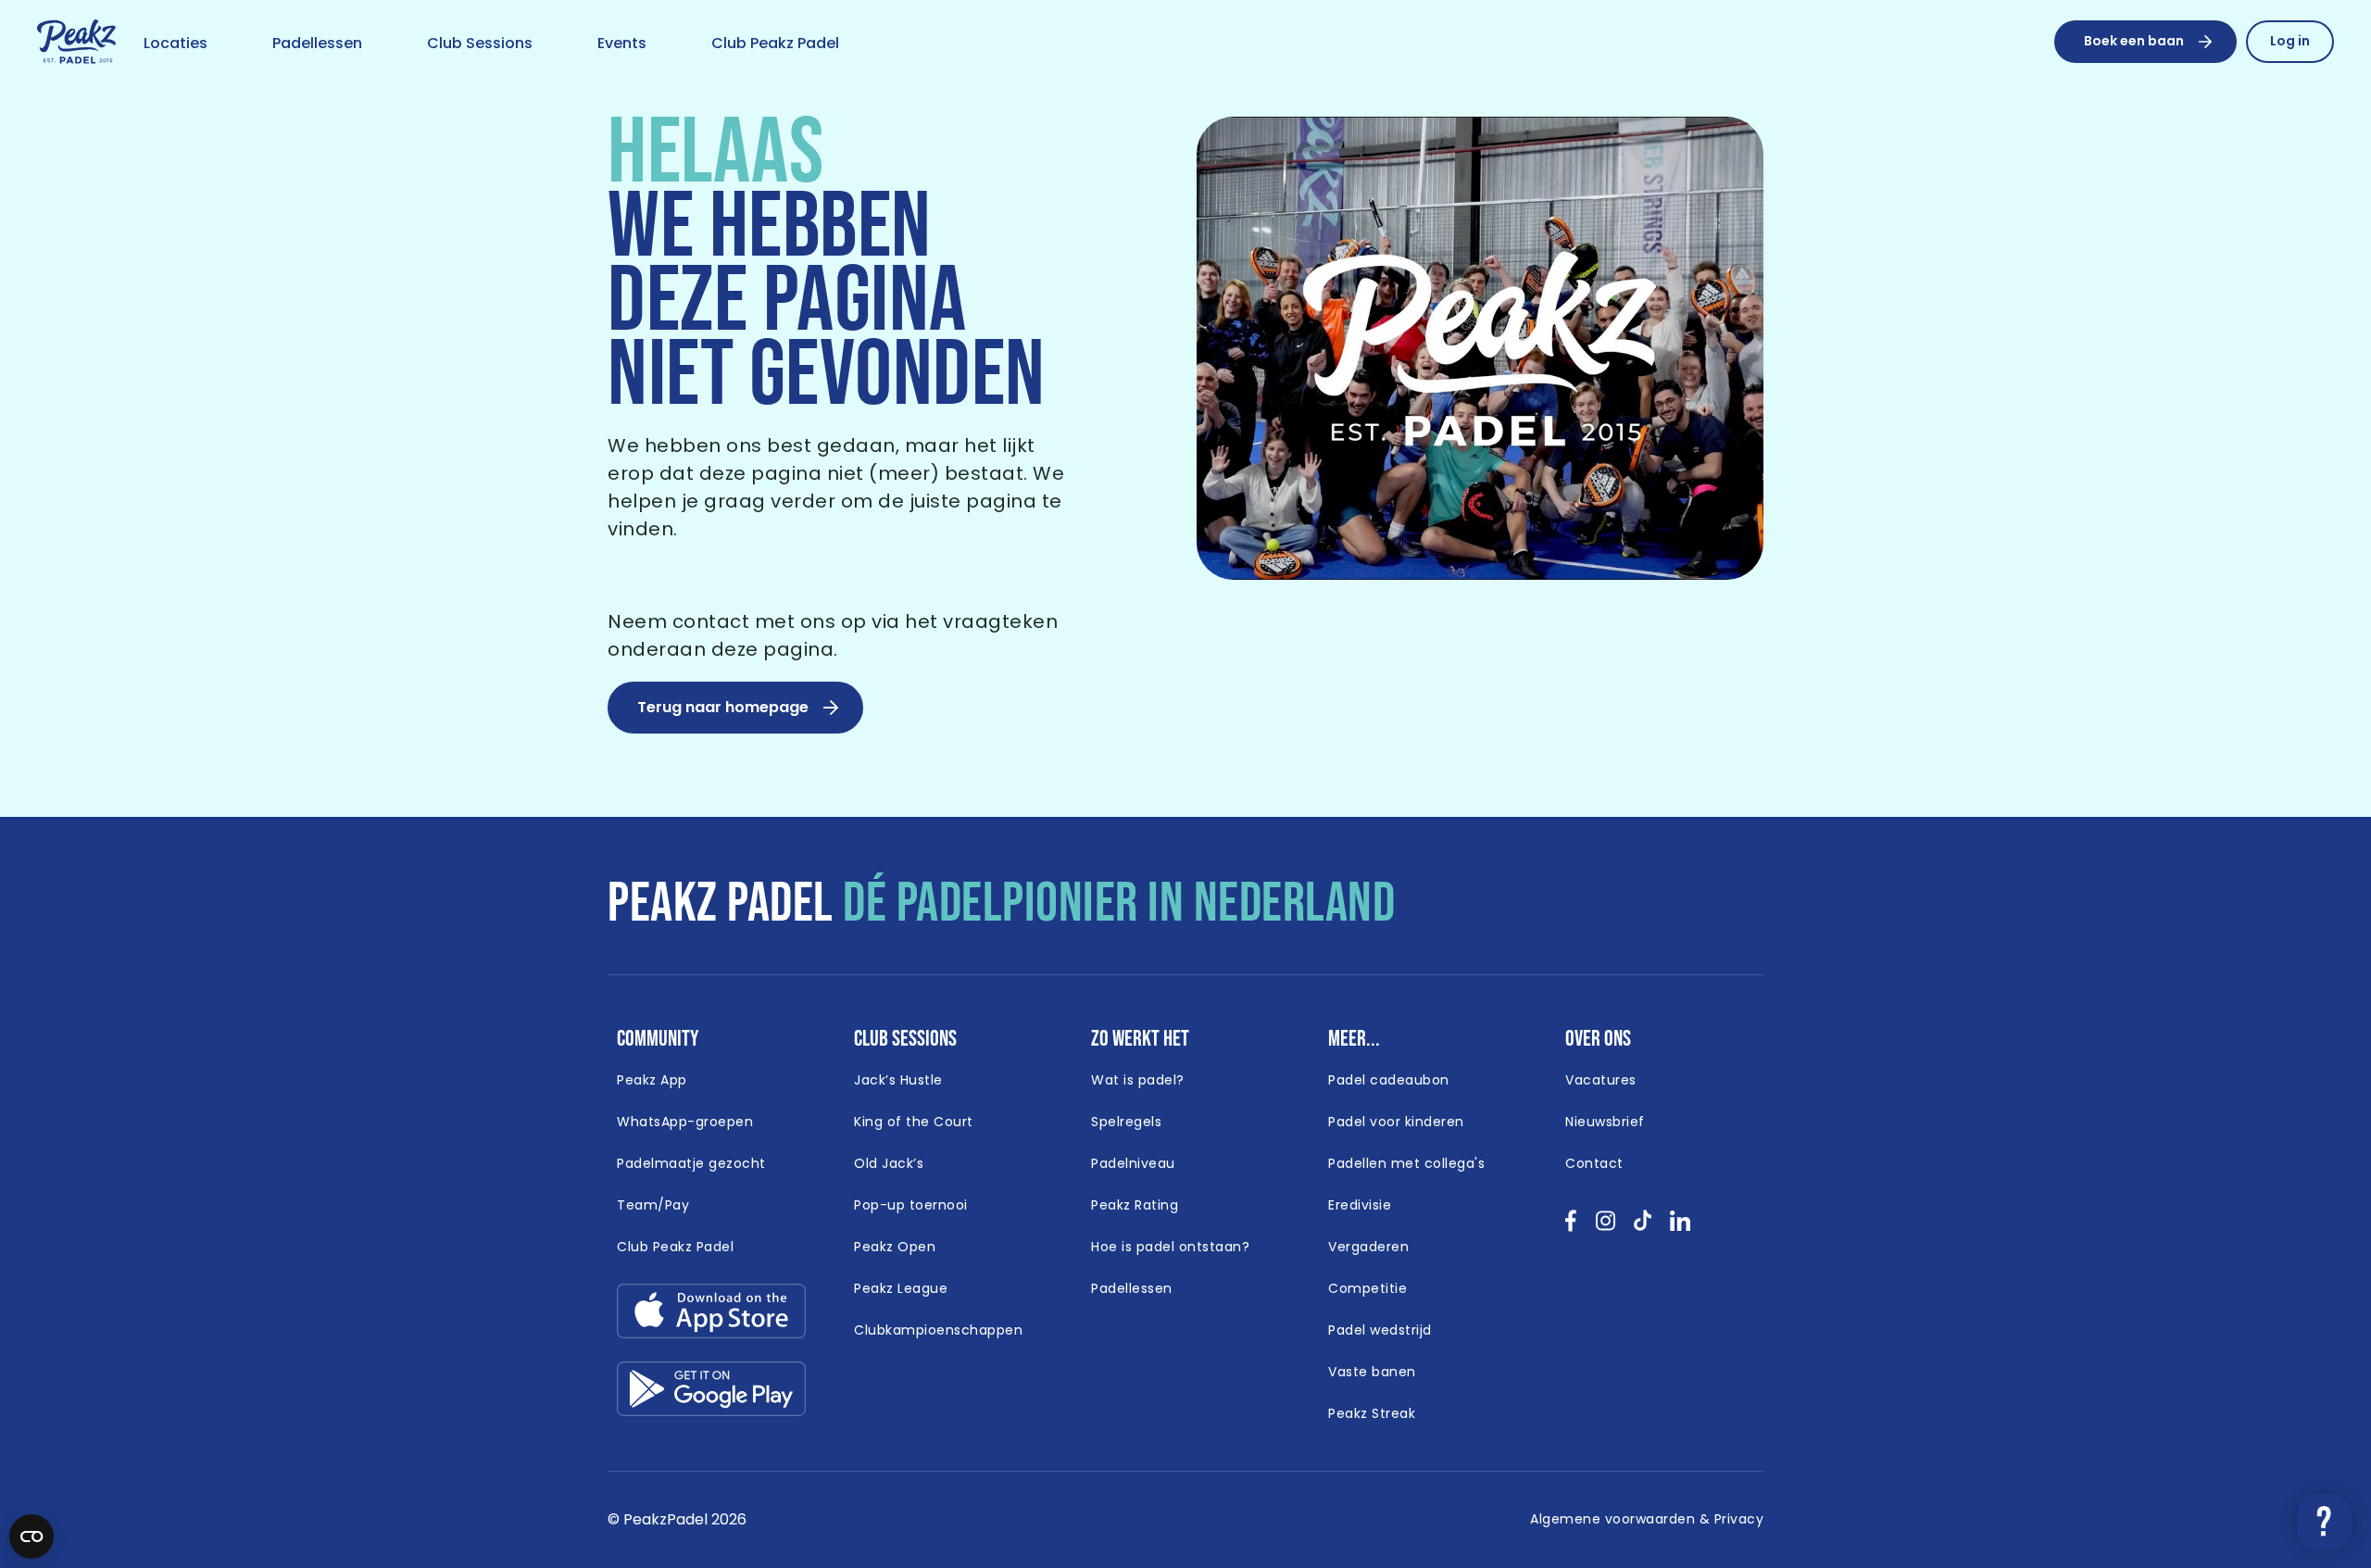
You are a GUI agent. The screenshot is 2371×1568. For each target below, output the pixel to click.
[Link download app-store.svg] (711, 1316)
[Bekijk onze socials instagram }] (1606, 1227)
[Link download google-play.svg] (711, 1393)
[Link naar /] (76, 43)
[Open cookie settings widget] (31, 1537)
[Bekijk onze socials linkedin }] (1681, 1227)
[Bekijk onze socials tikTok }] (1643, 1227)
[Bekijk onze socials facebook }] (1571, 1227)
